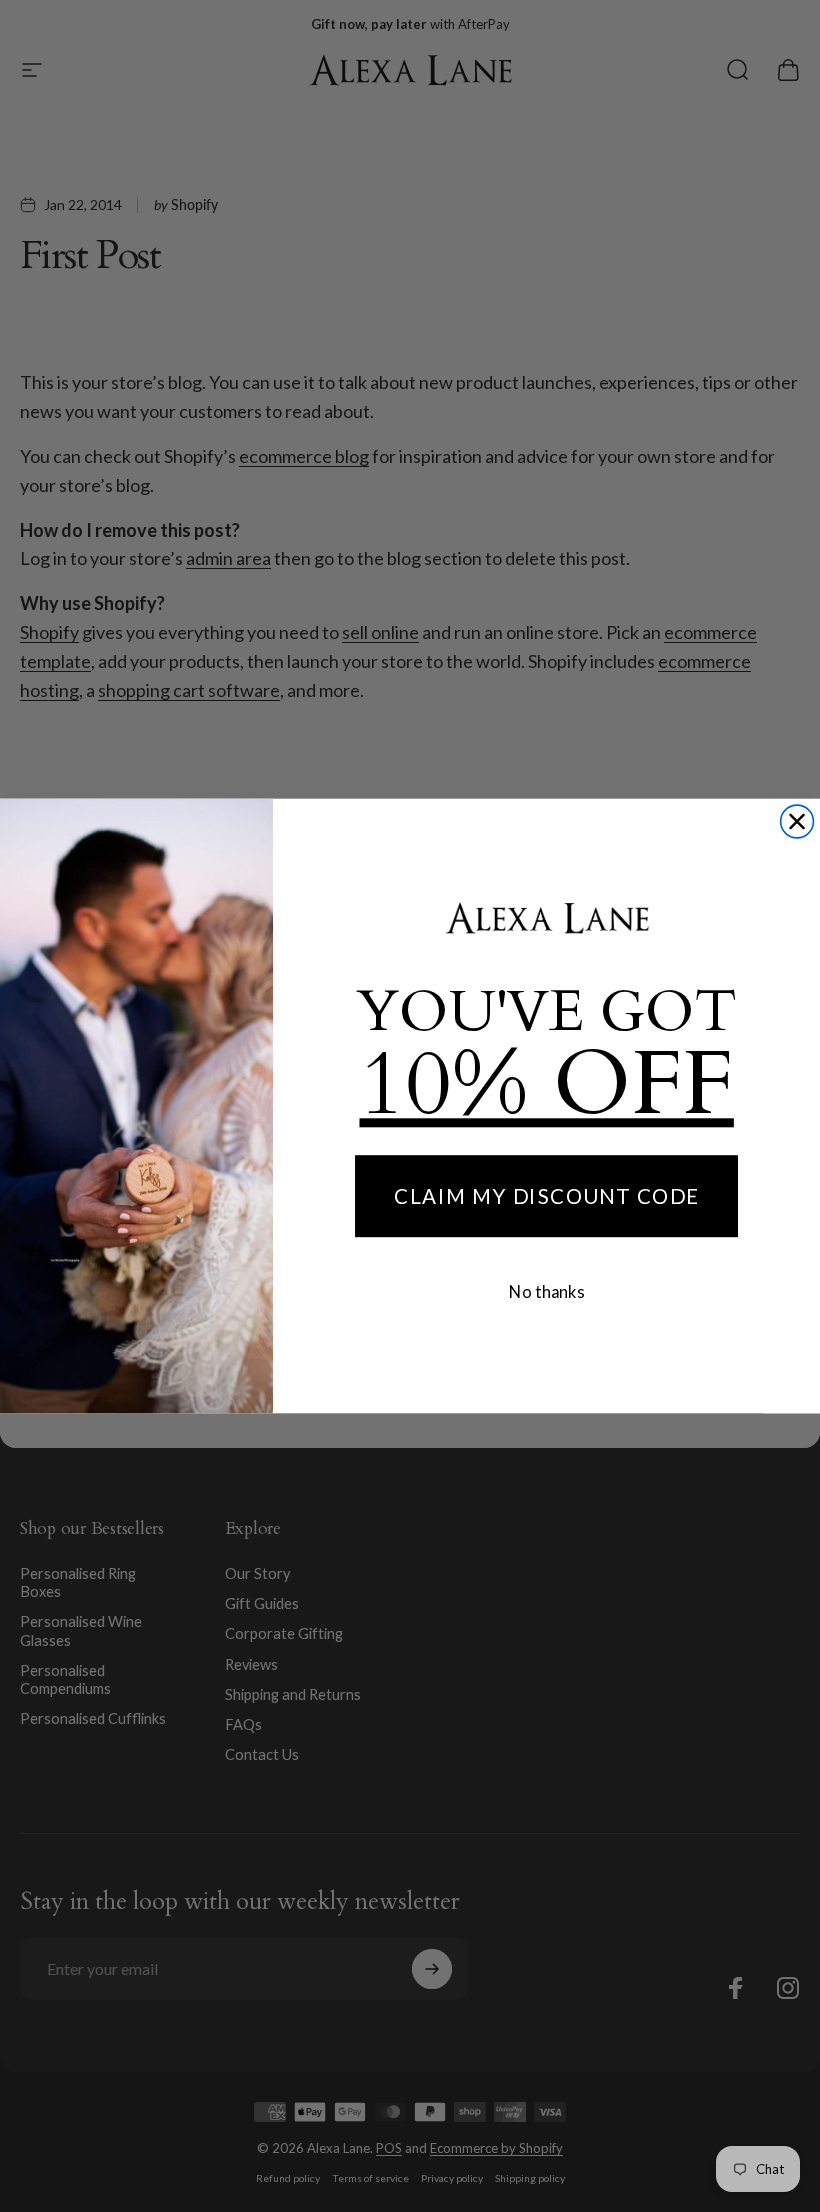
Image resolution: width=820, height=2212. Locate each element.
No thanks (546, 1291)
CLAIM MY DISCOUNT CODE (546, 1195)
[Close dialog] (797, 821)
